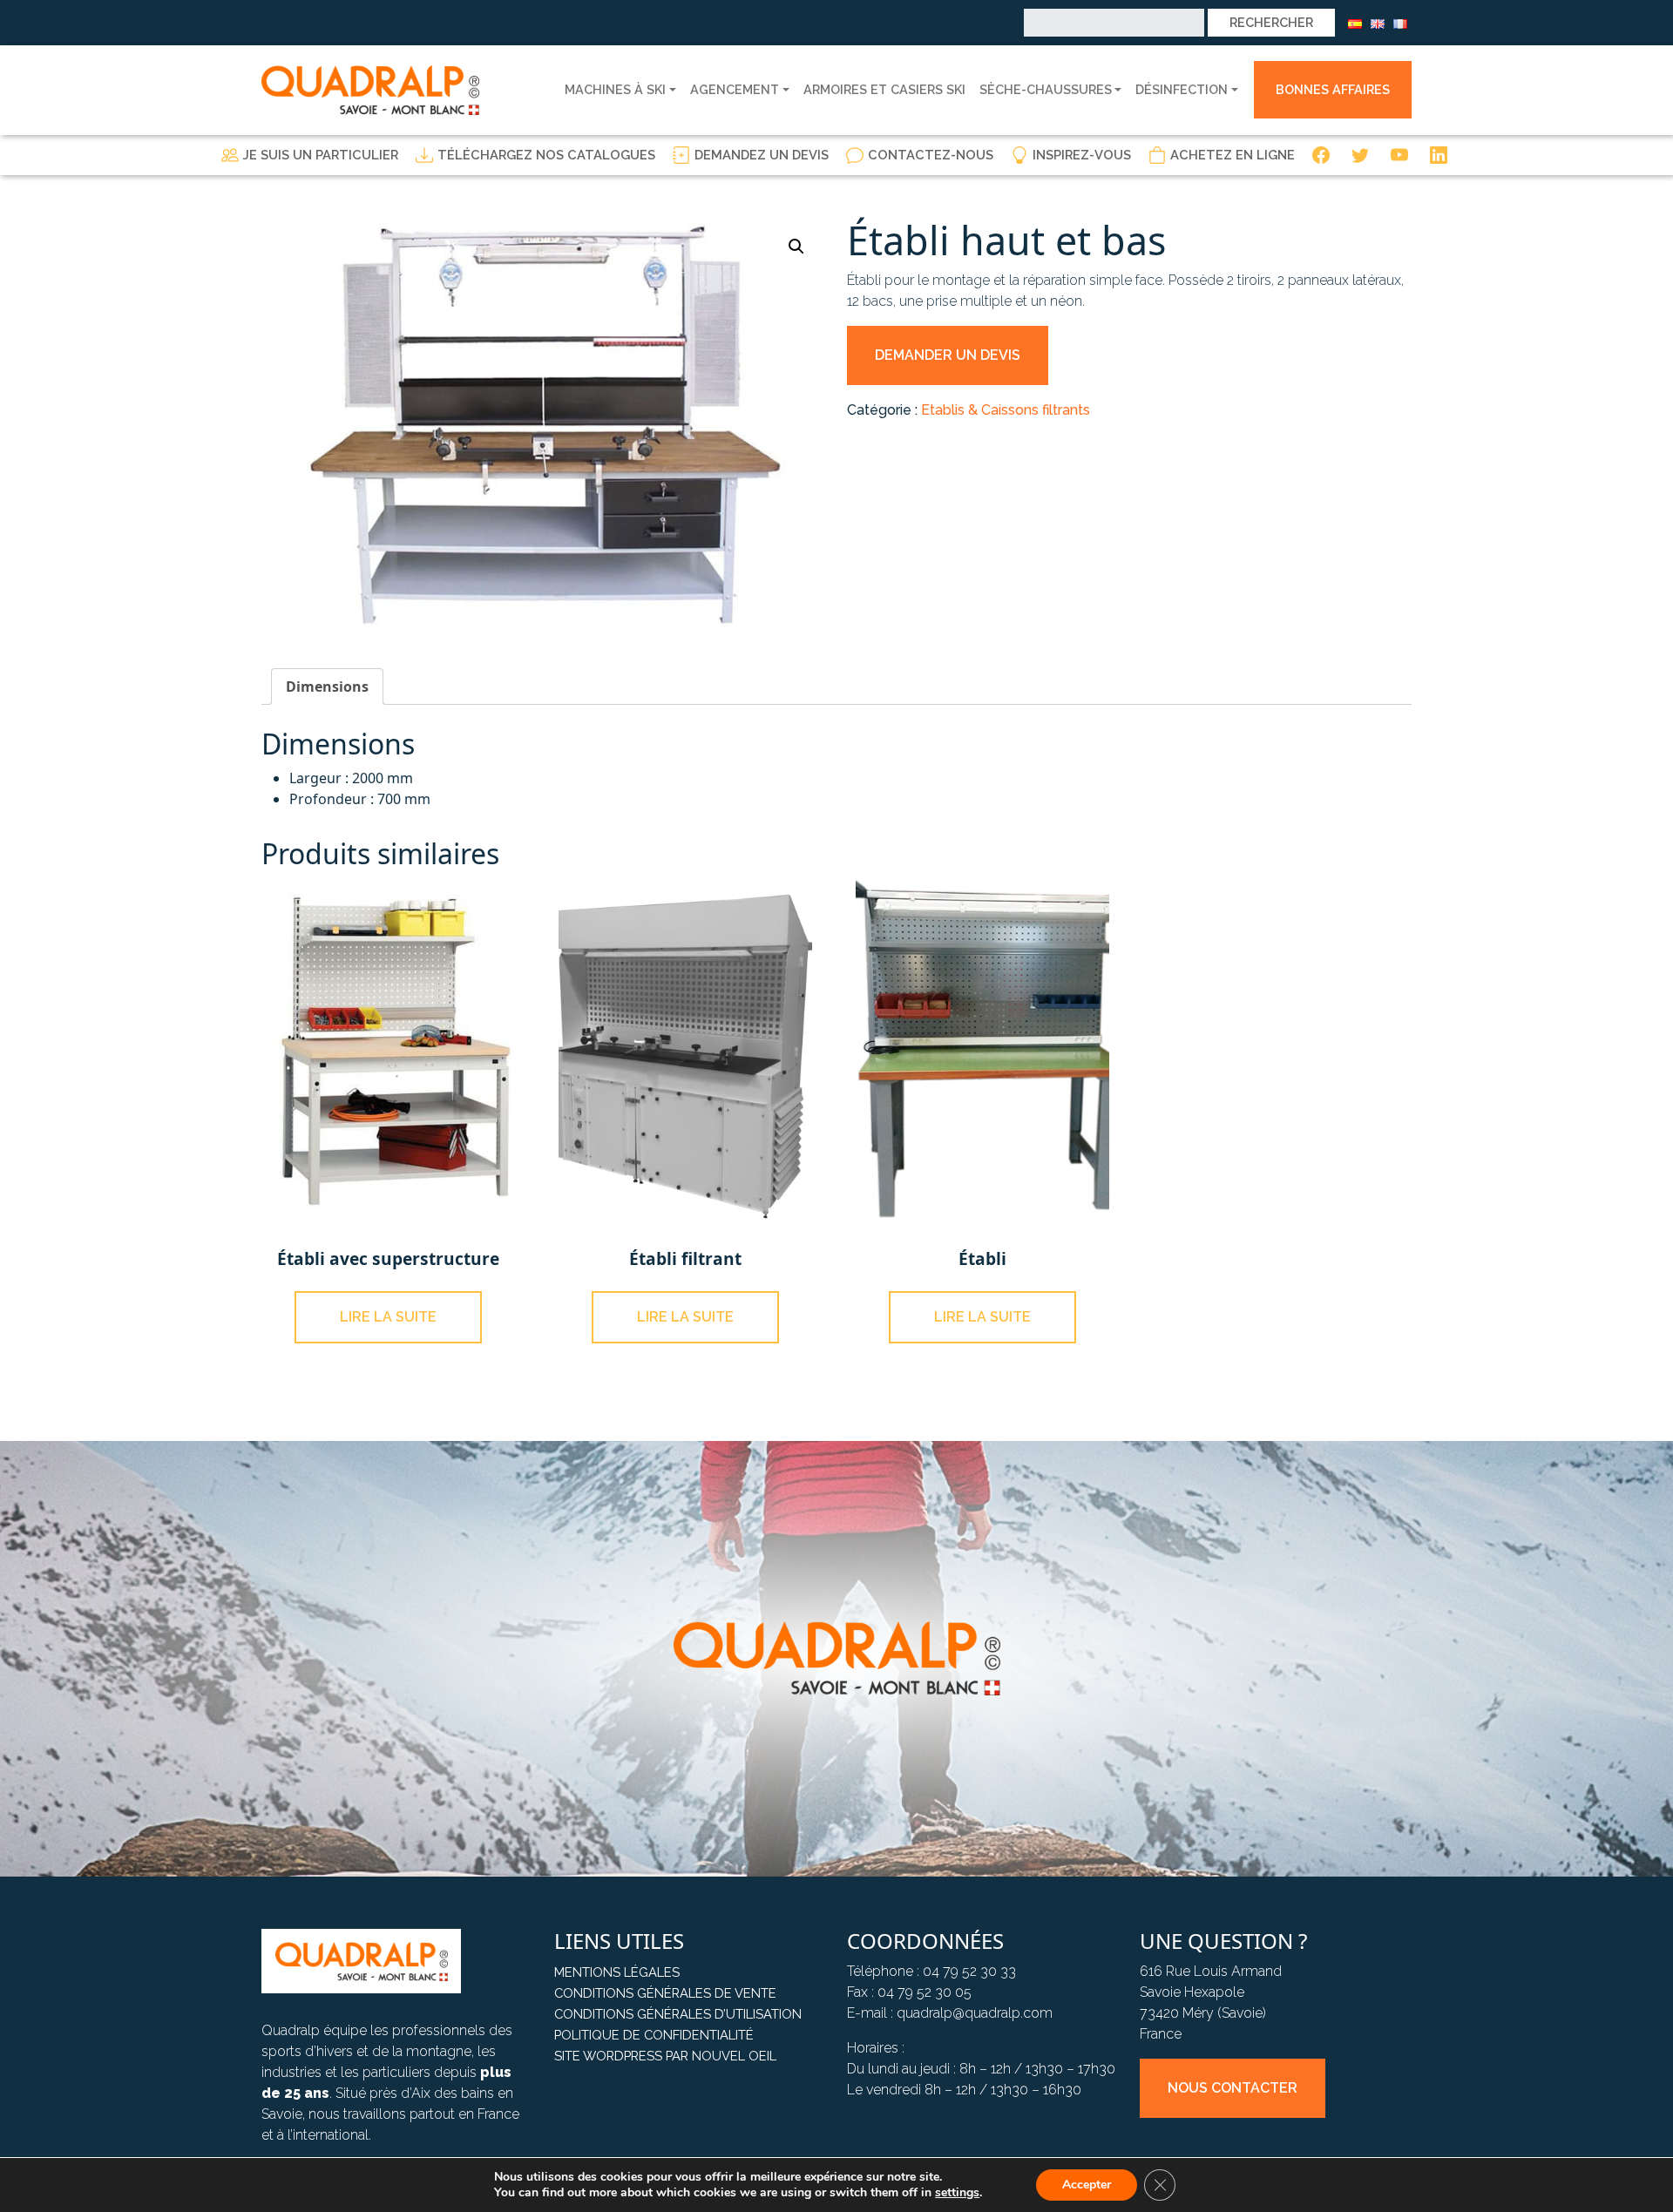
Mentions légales (617, 1972)
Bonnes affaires (1333, 89)
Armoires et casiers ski (884, 89)
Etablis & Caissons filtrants (1006, 410)
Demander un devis (948, 355)
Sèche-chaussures (1046, 89)
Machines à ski (615, 89)
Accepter (1087, 2185)
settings (957, 2193)
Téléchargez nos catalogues (546, 155)
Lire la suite (388, 1317)
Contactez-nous (931, 155)
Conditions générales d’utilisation (678, 2014)
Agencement (735, 89)
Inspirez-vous (1082, 155)
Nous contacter (1233, 2088)
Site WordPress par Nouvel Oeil (665, 2056)
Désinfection (1182, 89)
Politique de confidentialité (654, 2035)
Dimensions (327, 687)
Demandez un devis (762, 155)
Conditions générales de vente (665, 1993)
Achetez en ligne (1233, 155)
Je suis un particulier (321, 155)
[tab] (327, 687)
